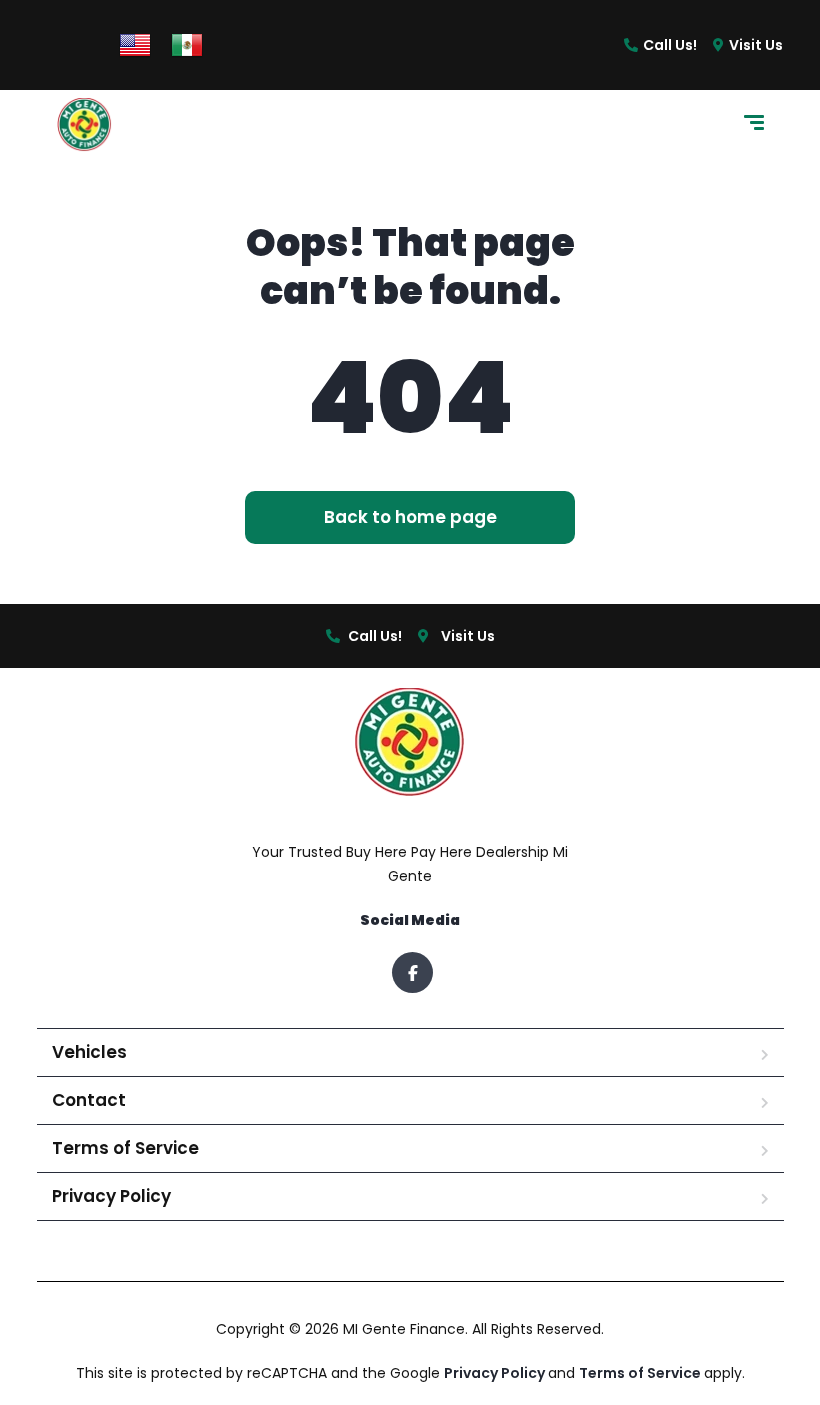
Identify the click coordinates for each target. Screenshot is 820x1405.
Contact (89, 1100)
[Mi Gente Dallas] (84, 125)
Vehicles (89, 1052)
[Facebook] (412, 972)
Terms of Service (125, 1148)
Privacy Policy (111, 1196)
